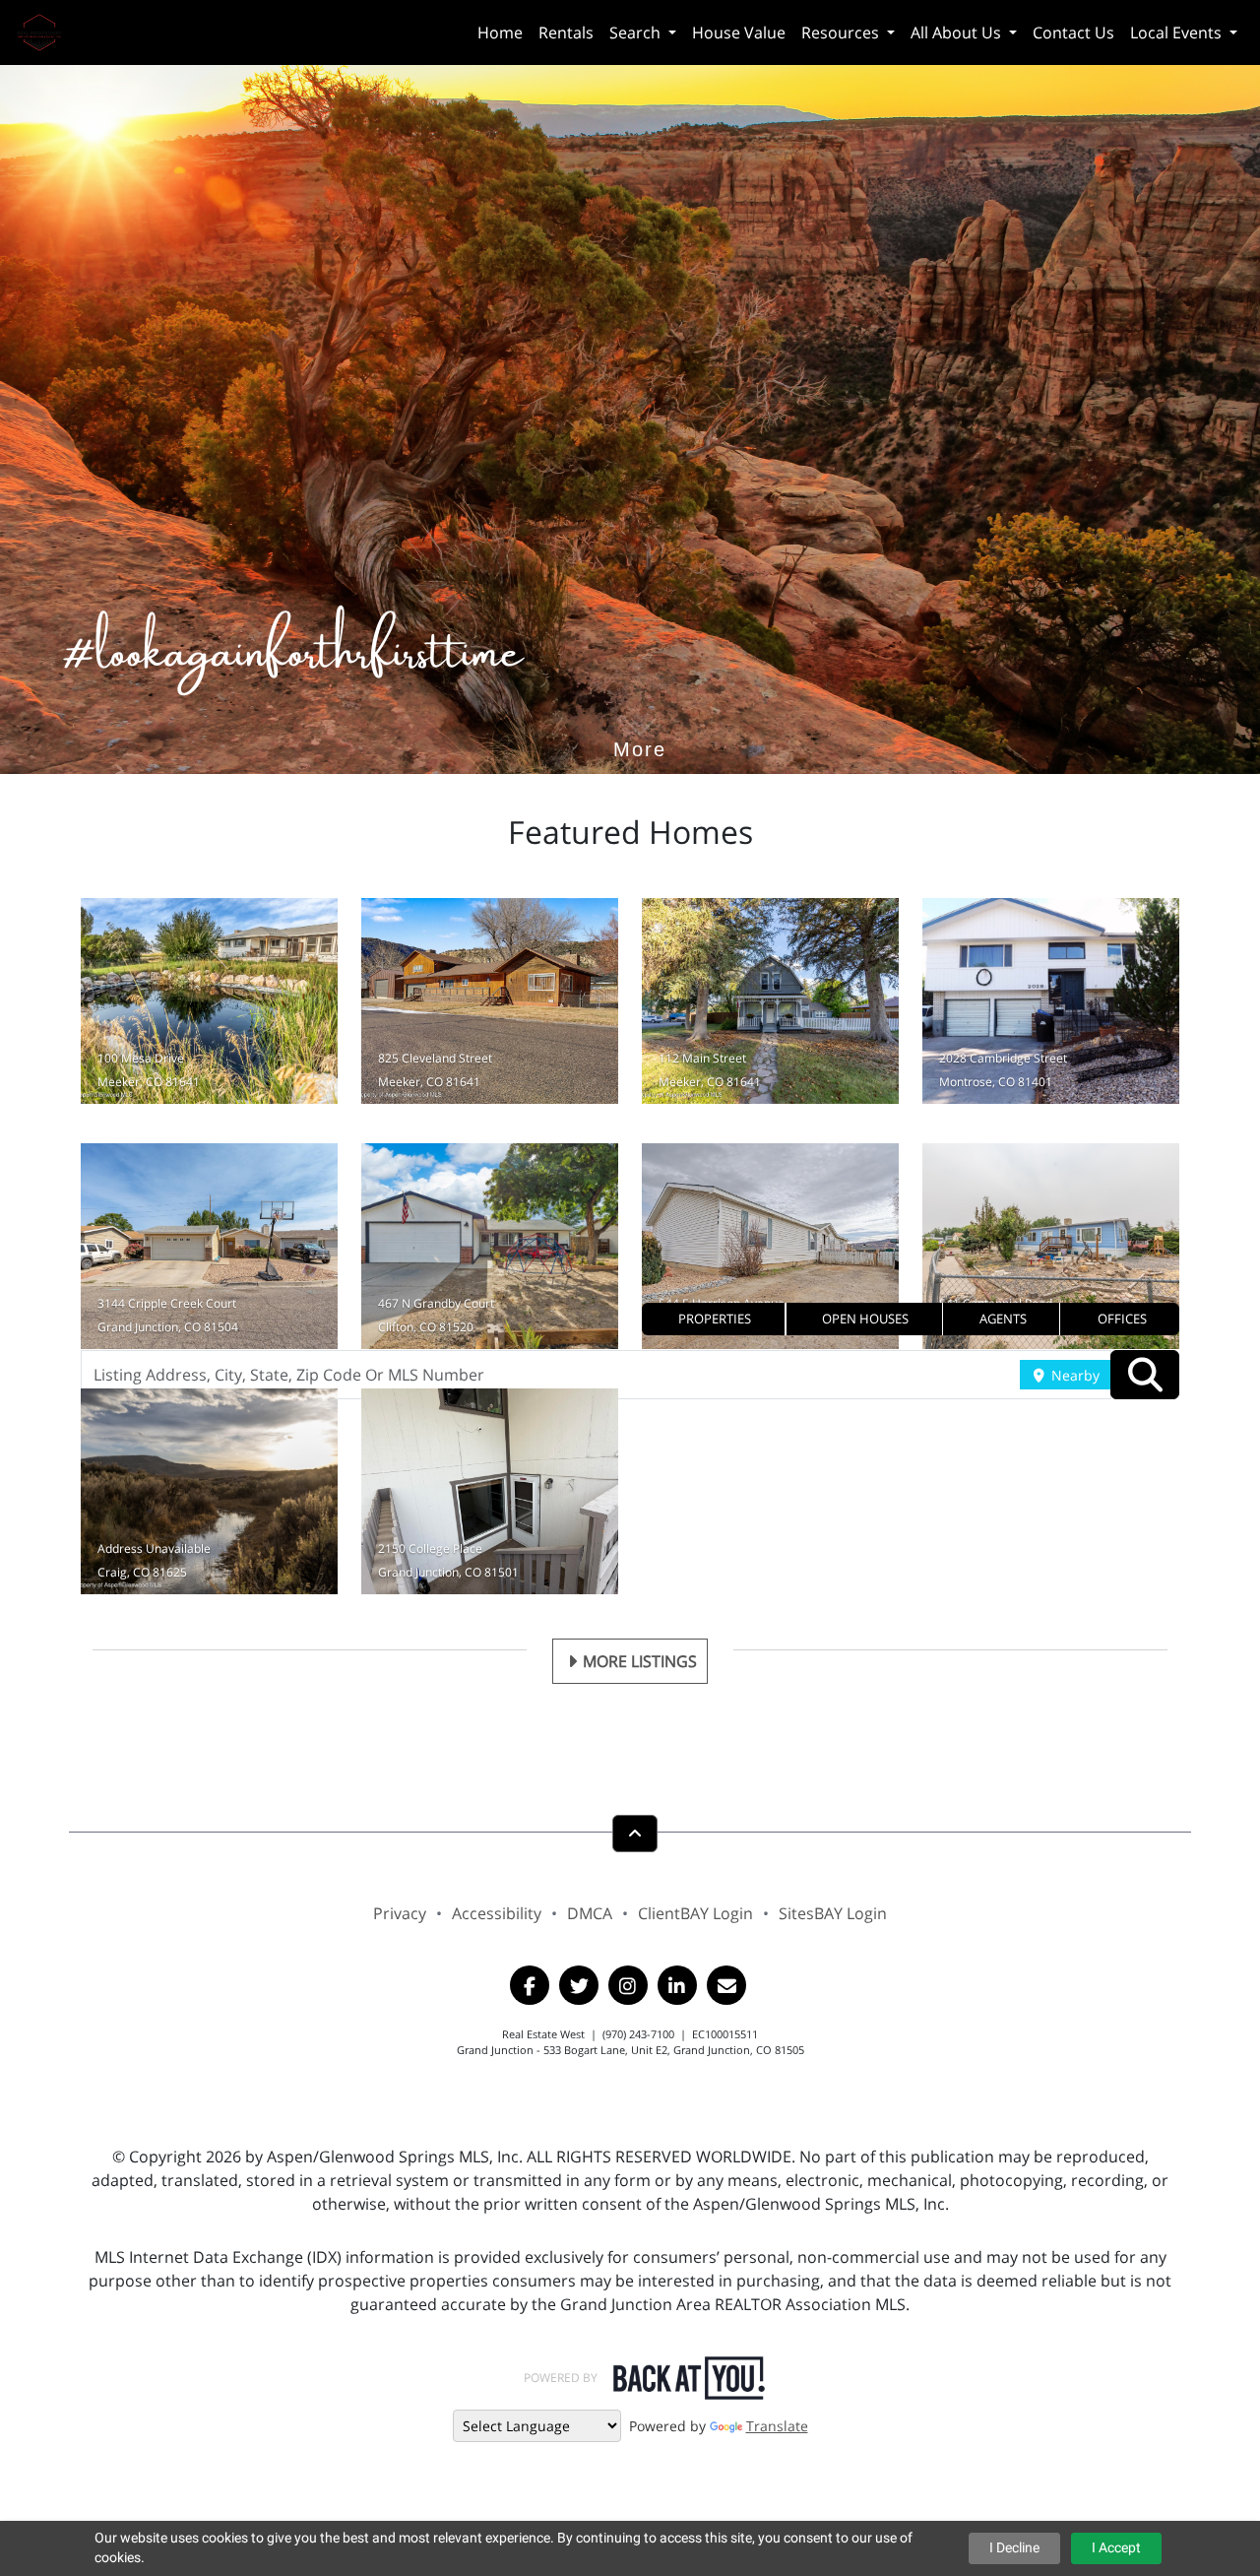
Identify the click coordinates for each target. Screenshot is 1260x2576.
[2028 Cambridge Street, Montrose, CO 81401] (1051, 1001)
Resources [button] (842, 32)
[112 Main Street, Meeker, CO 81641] (770, 1001)
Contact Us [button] (1073, 32)
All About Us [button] (958, 32)
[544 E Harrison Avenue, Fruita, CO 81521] (770, 1246)
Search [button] (637, 32)
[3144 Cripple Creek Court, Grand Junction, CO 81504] (209, 1246)
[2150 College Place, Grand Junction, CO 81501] (490, 1491)
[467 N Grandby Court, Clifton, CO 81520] (490, 1246)
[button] (714, 1319)
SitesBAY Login (833, 1913)
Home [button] (500, 32)
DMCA (590, 1913)
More (640, 720)
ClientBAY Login (695, 1913)
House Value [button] (739, 32)
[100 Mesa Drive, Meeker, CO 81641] (209, 1001)
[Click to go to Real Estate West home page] (47, 30)
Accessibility (497, 1913)
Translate (777, 2426)
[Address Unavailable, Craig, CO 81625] (209, 1491)
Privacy (400, 1913)
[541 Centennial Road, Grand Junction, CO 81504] (1051, 1246)
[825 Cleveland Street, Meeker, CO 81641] (490, 1001)
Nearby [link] (1073, 1375)
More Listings (640, 1661)
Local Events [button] (1178, 32)
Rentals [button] (566, 32)
